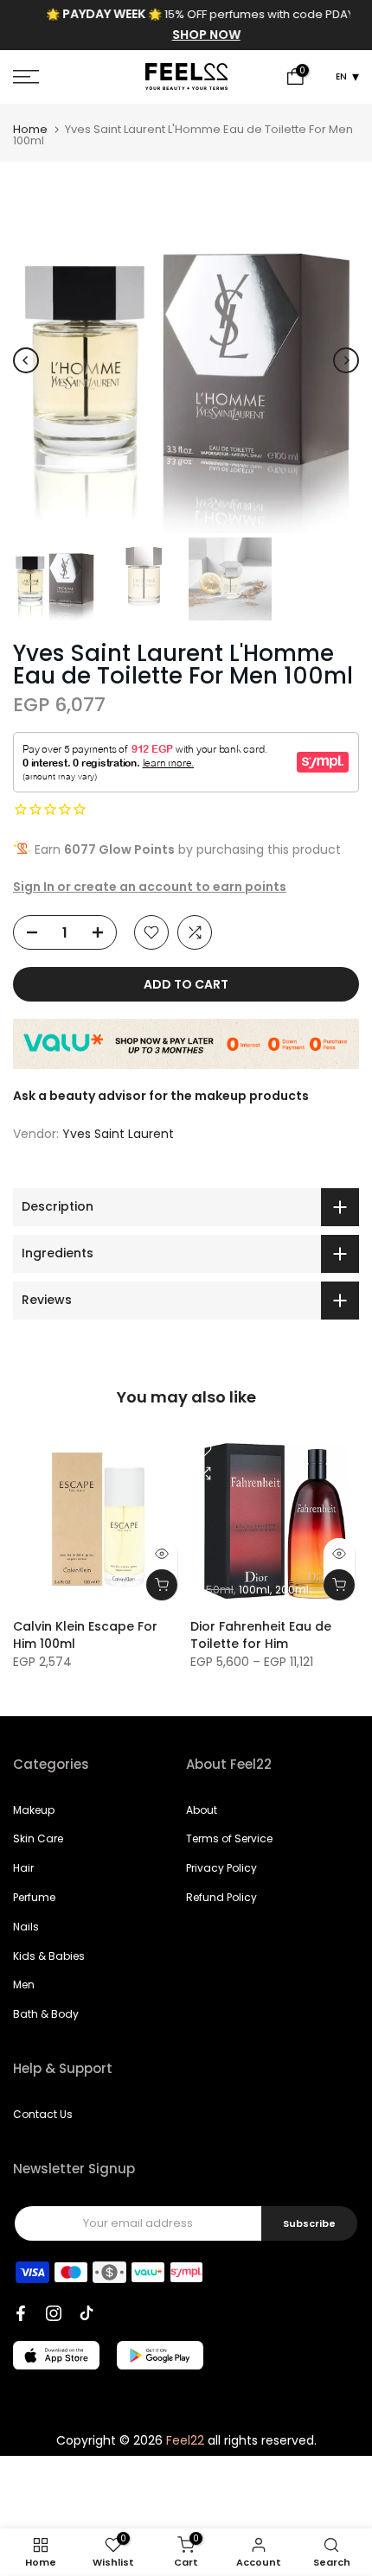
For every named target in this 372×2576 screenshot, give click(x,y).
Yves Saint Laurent (118, 1134)
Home (30, 129)
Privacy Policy (221, 1868)
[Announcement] (186, 25)
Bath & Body (46, 2014)
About (202, 1810)
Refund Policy (221, 1897)
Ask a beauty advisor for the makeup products (161, 1096)
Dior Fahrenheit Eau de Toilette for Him (261, 1635)
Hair (23, 1868)
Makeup (34, 1810)
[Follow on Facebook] (21, 2313)
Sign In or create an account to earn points (150, 887)
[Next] (346, 360)
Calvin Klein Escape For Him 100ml (85, 1635)
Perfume (34, 1897)
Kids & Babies (49, 1956)
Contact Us (43, 2114)
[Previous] (26, 360)
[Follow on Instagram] (54, 2313)
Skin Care (38, 1838)
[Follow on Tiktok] (87, 2313)
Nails (26, 1927)
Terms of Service (229, 1838)
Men (24, 1984)
